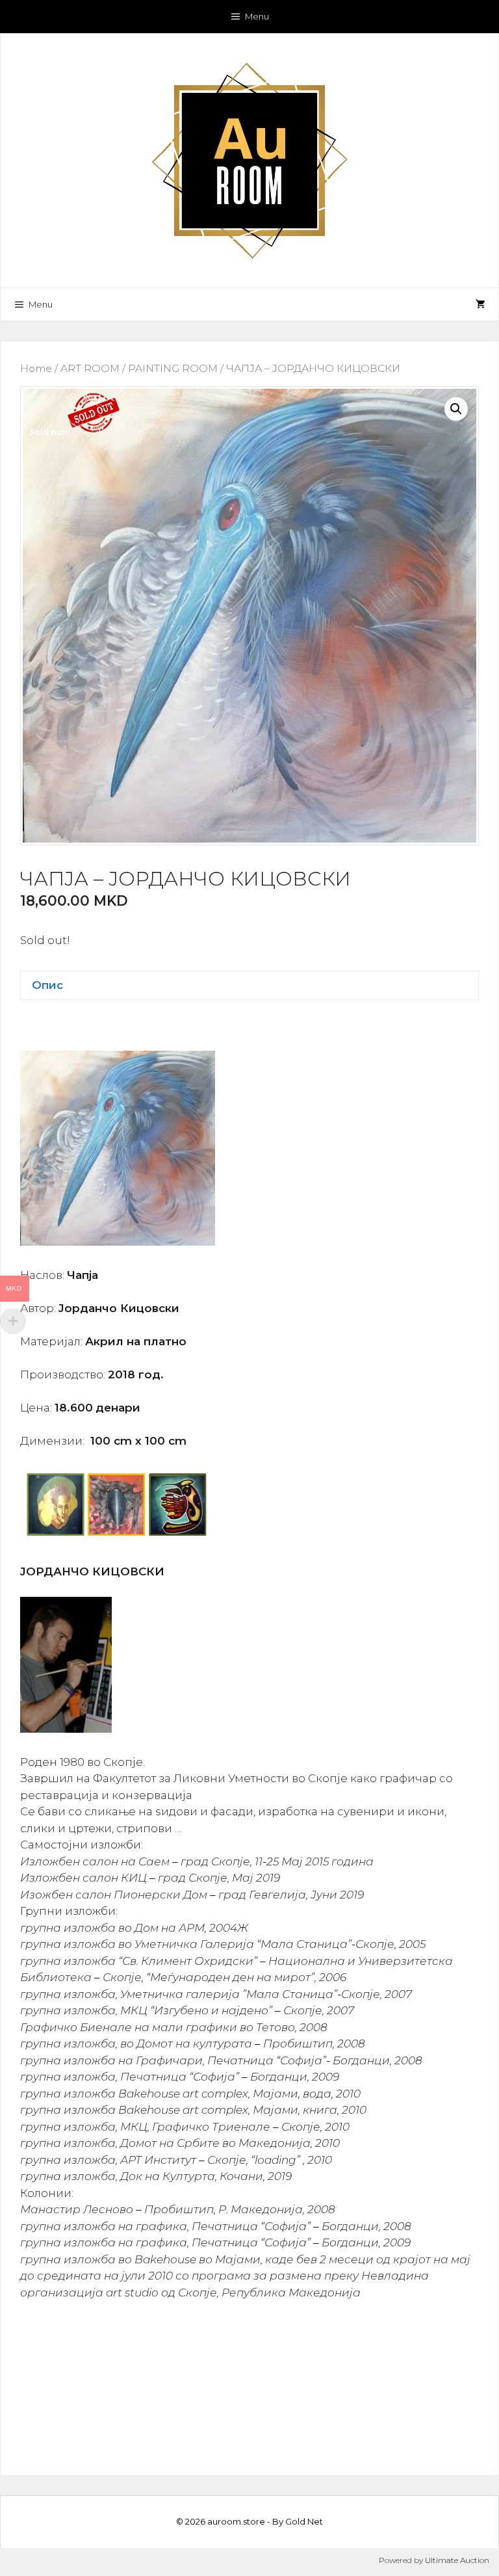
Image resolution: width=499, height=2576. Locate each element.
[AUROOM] (249, 159)
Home (36, 368)
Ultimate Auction (457, 2560)
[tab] (249, 985)
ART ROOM (90, 368)
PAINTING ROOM (173, 368)
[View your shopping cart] (480, 304)
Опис (47, 985)
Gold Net (304, 2521)
